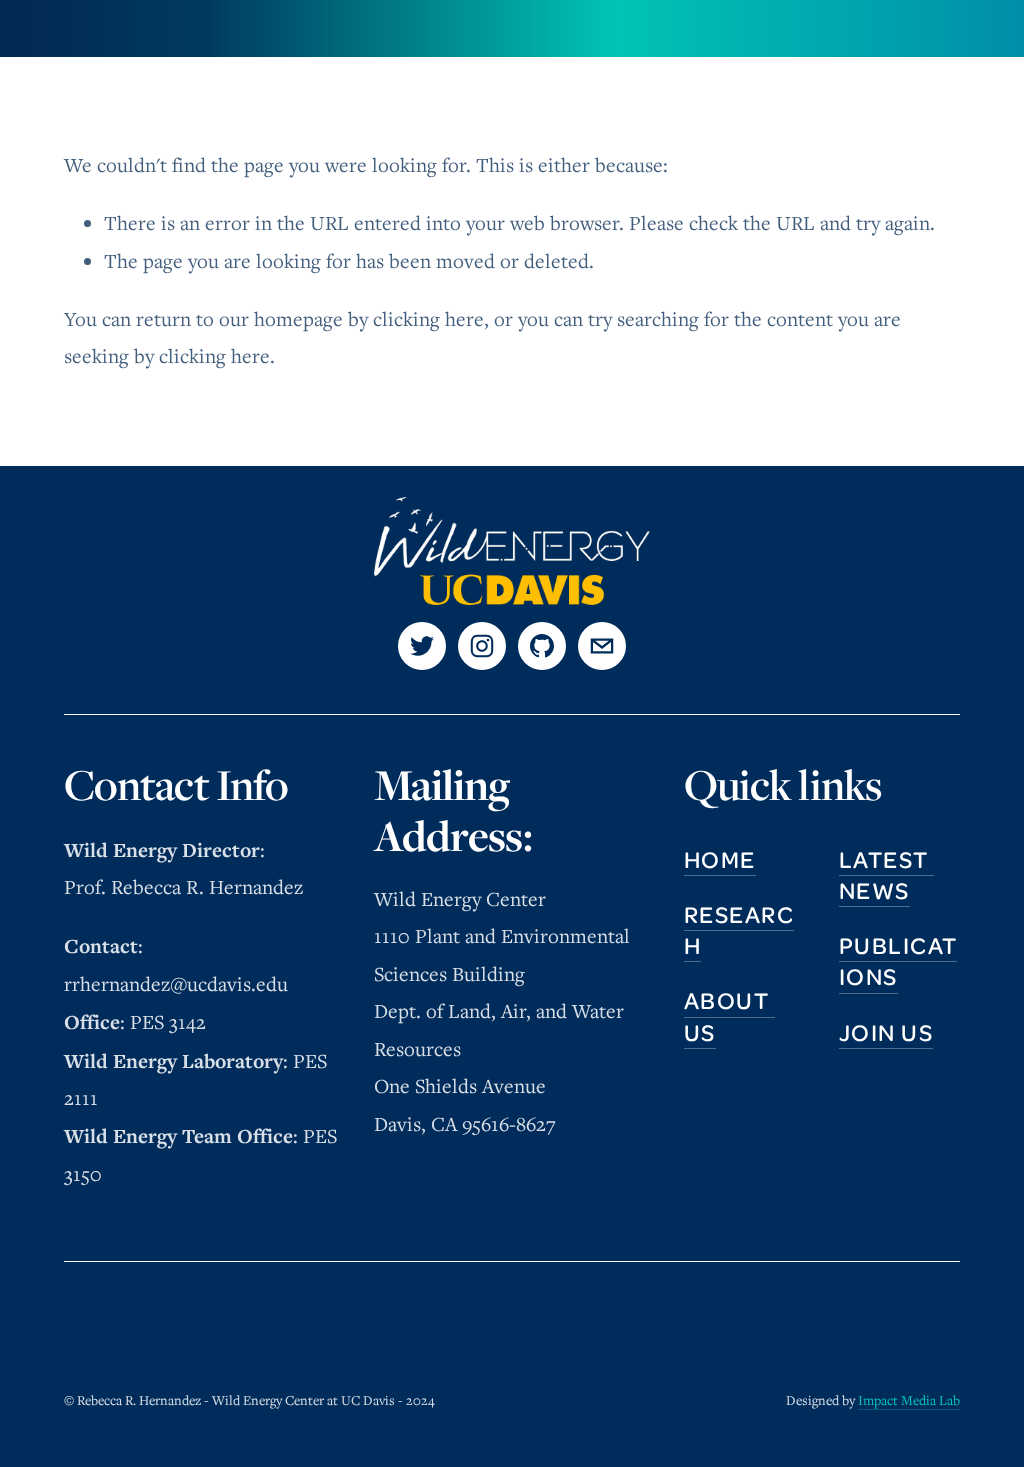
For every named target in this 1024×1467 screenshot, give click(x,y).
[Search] (71, 28)
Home (720, 859)
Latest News (886, 874)
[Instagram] (482, 646)
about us (729, 1015)
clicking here (428, 319)
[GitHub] (542, 646)
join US (886, 1032)
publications (898, 960)
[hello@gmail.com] (602, 646)
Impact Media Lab (909, 1400)
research (739, 929)
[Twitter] (422, 646)
